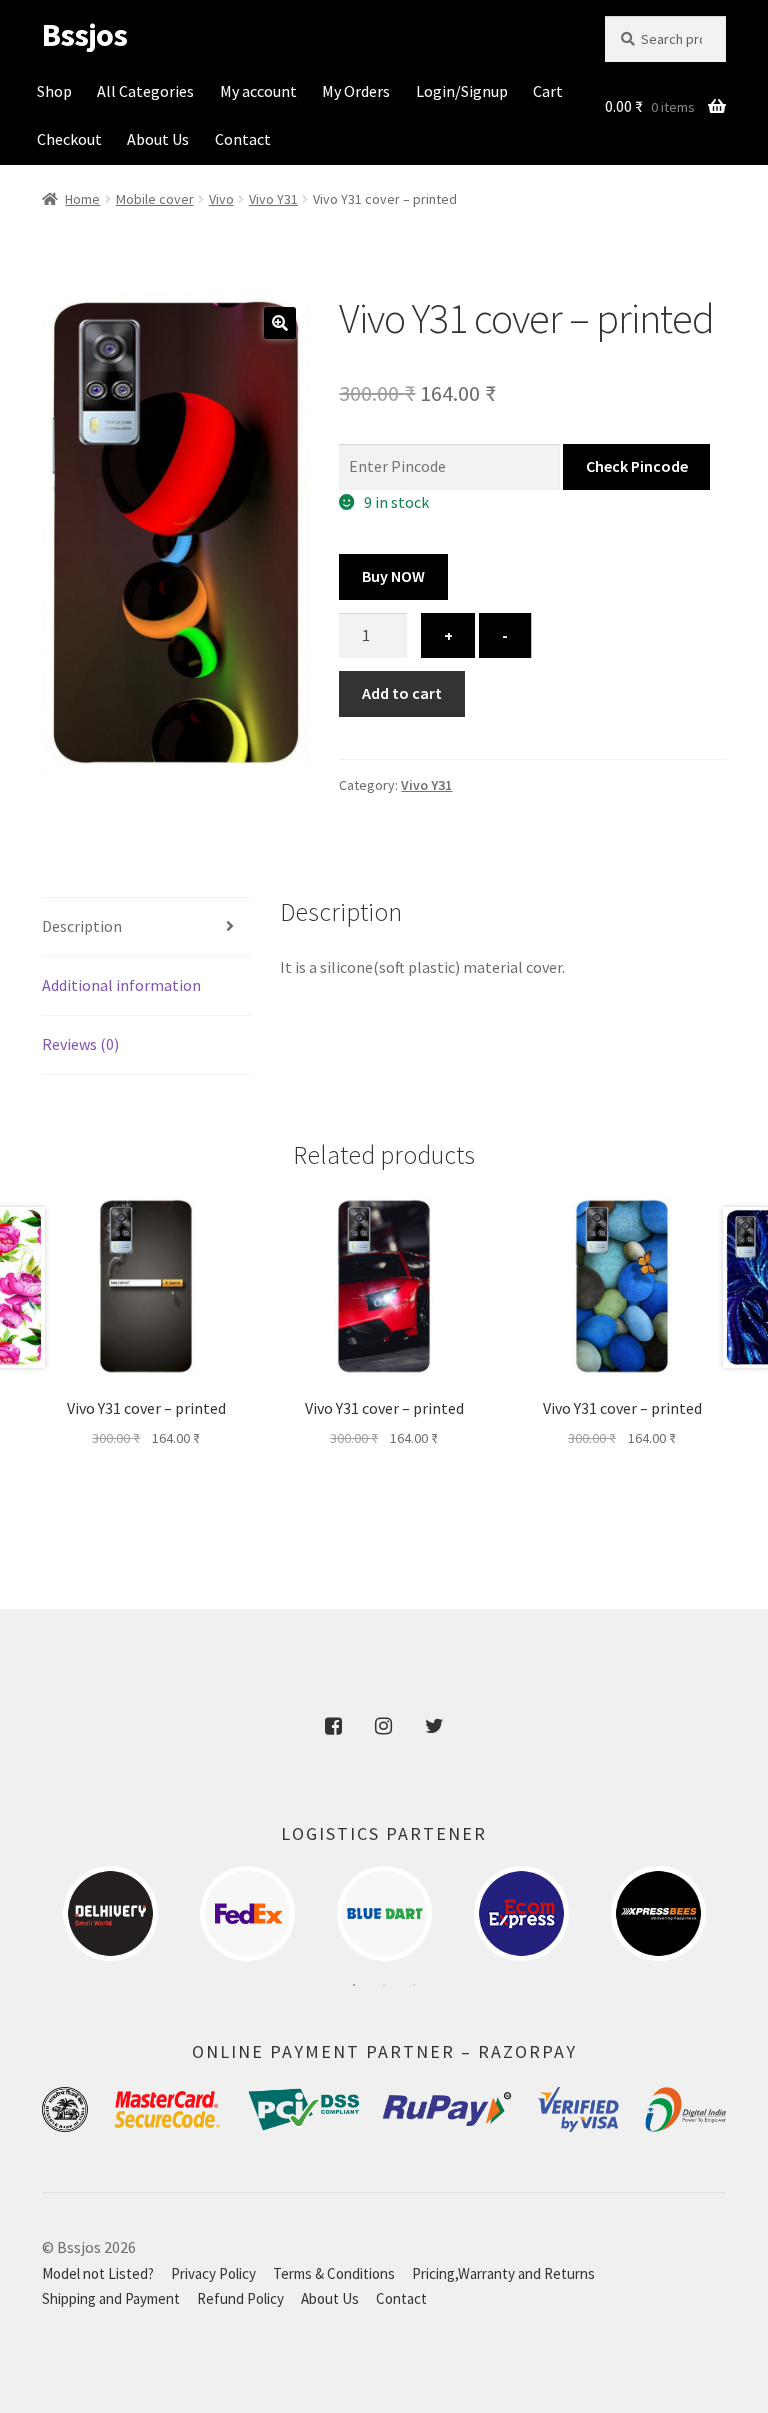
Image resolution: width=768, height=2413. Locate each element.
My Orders (356, 91)
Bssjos (84, 35)
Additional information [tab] (121, 985)
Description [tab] (82, 926)
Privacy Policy (213, 2273)
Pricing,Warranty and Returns (503, 2273)
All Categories (145, 91)
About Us (158, 139)
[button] (280, 323)
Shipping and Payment (111, 2298)
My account (258, 91)
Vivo (221, 199)
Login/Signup (462, 91)
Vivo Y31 (273, 199)
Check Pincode (637, 466)
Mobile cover (155, 199)
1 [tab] (354, 1985)
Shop (54, 91)
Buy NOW (393, 576)
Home (82, 199)
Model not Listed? (98, 2273)
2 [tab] (384, 1985)
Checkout (69, 139)
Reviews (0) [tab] (80, 1044)
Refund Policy (240, 2298)
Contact (243, 139)
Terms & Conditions (334, 2273)
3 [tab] (414, 1985)
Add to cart (402, 693)
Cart (548, 91)
